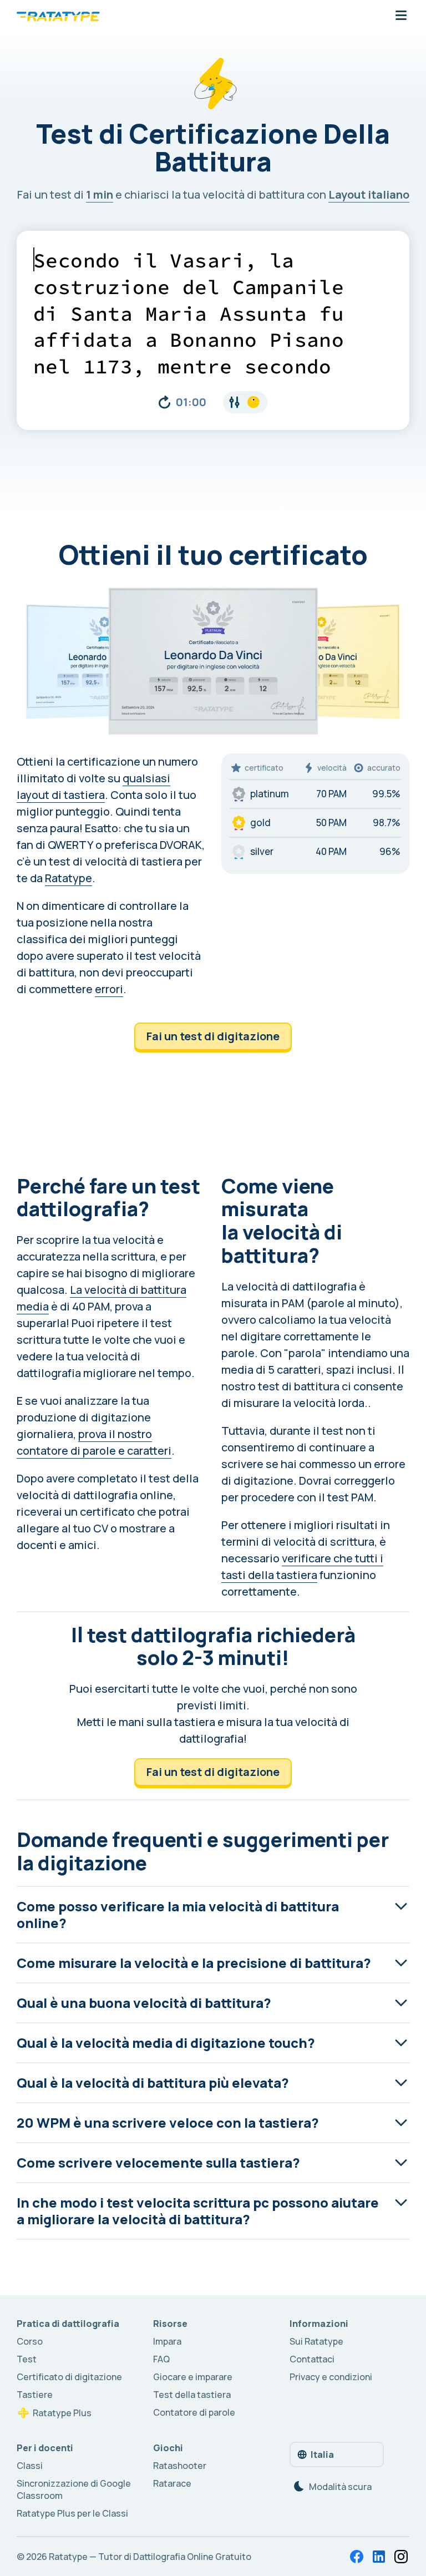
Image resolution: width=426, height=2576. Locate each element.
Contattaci (312, 2359)
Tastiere (35, 2395)
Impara (167, 2341)
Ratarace (172, 2483)
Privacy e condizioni (331, 2377)
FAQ (161, 2359)
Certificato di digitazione (69, 2377)
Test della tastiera (192, 2395)
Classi (30, 2466)
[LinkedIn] (379, 2557)
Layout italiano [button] (369, 194)
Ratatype (69, 878)
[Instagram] (401, 2557)
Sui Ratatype (316, 2341)
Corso (30, 2341)
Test (27, 2359)
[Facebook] (357, 2557)
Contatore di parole (194, 2412)
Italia (322, 2454)
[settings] (245, 402)
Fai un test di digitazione (213, 1036)
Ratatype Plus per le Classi (72, 2513)
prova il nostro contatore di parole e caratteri (94, 1442)
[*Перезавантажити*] (164, 402)
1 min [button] (100, 194)
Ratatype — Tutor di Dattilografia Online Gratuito (150, 2557)
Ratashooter (180, 2466)
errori (109, 989)
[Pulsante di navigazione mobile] (401, 16)
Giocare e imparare (193, 2377)
